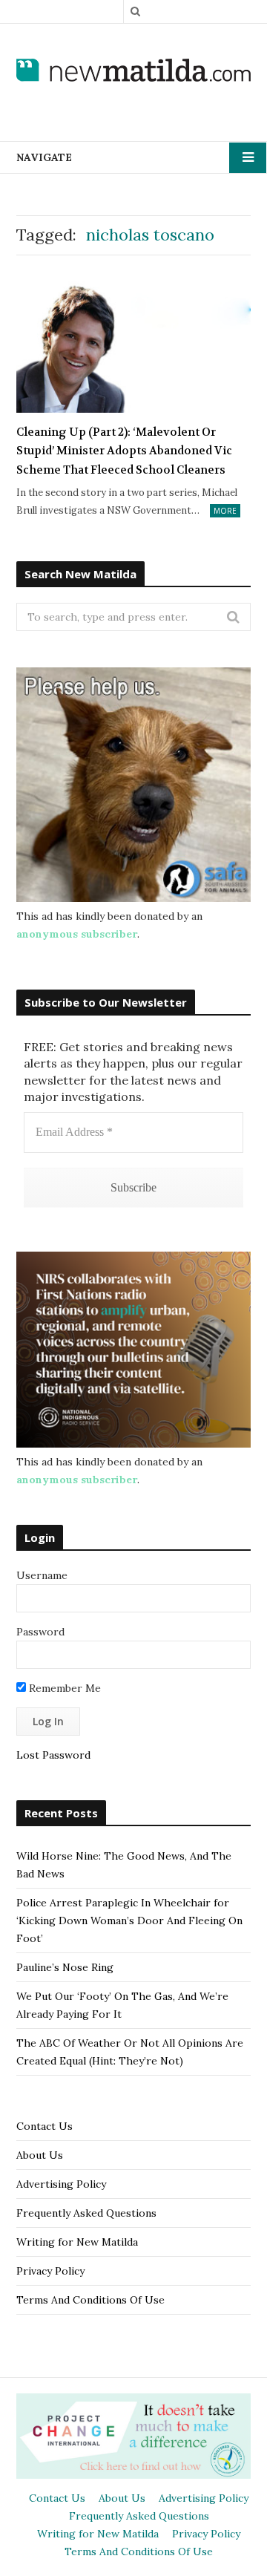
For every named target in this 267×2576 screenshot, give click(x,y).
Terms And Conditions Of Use (90, 2300)
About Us (40, 2155)
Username (42, 1575)
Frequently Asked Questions (86, 2213)
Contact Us (44, 2126)
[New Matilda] (133, 71)
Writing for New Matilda (77, 2242)
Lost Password (53, 1755)
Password (40, 1632)
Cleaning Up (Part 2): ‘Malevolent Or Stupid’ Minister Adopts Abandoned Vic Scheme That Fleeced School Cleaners (124, 451)
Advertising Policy (61, 2184)
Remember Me (63, 1688)
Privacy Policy (50, 2271)
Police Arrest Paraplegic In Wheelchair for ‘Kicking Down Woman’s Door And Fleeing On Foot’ (129, 1920)
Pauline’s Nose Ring (65, 1967)
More (225, 511)
